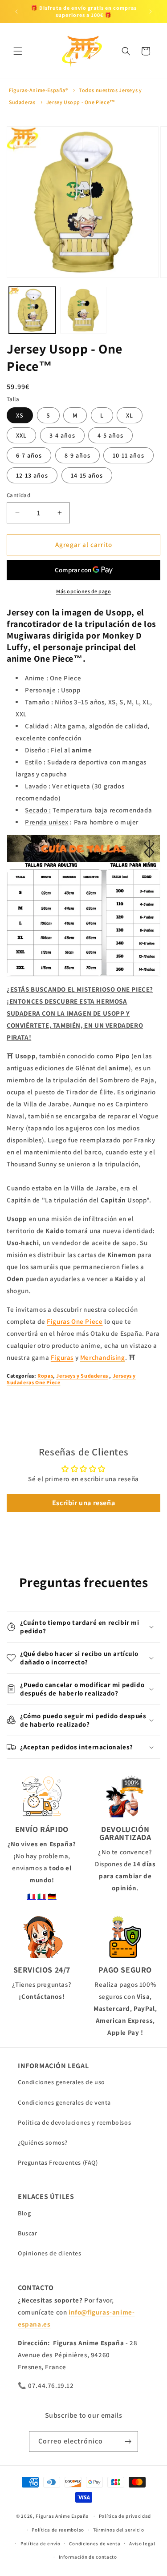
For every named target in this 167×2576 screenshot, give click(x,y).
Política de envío (41, 2544)
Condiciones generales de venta (64, 2102)
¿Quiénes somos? (43, 2142)
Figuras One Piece (75, 1321)
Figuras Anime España (62, 2516)
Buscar (28, 2233)
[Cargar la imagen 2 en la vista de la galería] (83, 310)
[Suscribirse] (128, 2441)
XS (20, 415)
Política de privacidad (125, 2516)
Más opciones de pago (83, 591)
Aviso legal (142, 2544)
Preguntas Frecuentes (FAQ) (58, 2162)
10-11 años (128, 455)
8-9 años (77, 455)
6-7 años (29, 455)
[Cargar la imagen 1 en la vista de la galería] (32, 310)
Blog (24, 2213)
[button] (18, 51)
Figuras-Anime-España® (39, 90)
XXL (21, 435)
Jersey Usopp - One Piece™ (81, 102)
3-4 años (62, 435)
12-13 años (32, 475)
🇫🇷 (32, 1896)
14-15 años (87, 475)
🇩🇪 (52, 1896)
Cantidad (18, 495)
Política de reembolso (58, 2530)
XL (130, 415)
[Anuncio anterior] (16, 12)
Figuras (62, 1357)
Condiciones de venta (95, 2544)
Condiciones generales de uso (61, 2082)
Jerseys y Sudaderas (82, 1376)
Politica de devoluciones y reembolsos (74, 2122)
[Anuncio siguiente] (151, 12)
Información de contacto (88, 2557)
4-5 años (110, 435)
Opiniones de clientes (50, 2253)
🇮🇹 (42, 1896)
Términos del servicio (119, 2530)
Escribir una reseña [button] (83, 1503)
